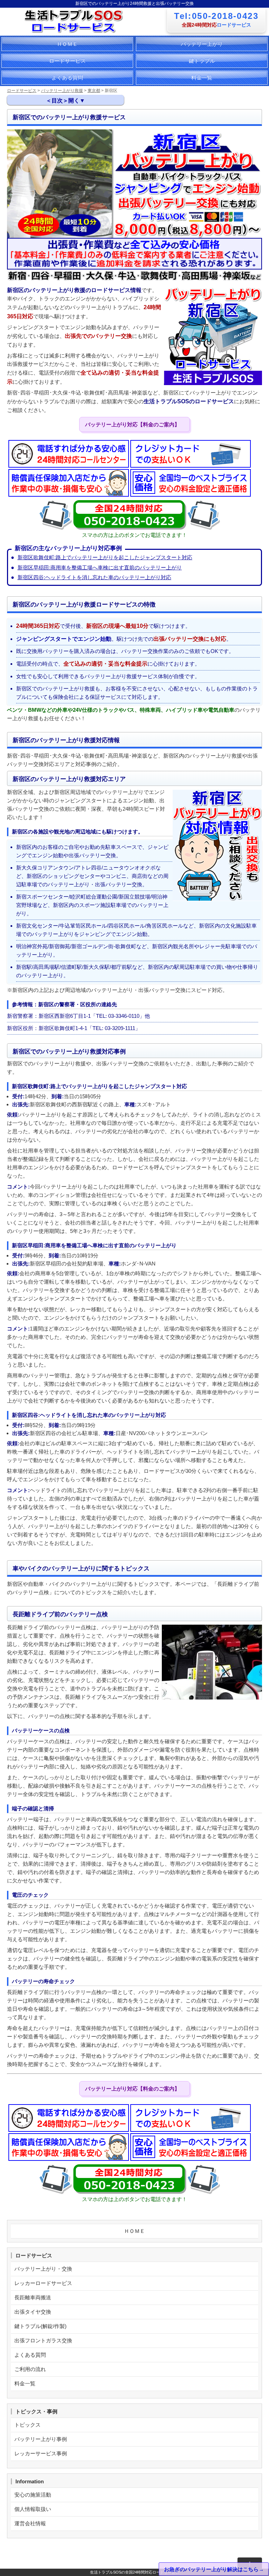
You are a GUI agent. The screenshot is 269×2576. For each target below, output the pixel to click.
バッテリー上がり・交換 (43, 2269)
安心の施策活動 (33, 2495)
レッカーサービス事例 (41, 2453)
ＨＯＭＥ (67, 44)
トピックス (27, 2425)
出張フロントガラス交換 (43, 2340)
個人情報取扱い (33, 2509)
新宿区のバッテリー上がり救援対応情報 (64, 143)
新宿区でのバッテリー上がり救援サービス (67, 118)
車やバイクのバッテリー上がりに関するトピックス (78, 179)
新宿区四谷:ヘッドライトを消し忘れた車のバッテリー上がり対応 (94, 577)
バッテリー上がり (202, 44)
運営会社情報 (30, 2523)
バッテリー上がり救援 (62, 91)
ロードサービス (67, 61)
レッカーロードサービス (43, 2283)
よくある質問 (67, 77)
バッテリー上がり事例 (41, 2439)
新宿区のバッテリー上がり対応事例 (63, 166)
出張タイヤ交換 (33, 2312)
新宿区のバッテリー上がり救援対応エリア (71, 153)
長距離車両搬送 (33, 2297)
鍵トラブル (202, 61)
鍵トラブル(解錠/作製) (40, 2326)
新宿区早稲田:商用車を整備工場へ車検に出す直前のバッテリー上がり (100, 567)
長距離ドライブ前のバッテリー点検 (63, 190)
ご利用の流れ (30, 2369)
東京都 (94, 91)
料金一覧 (202, 77)
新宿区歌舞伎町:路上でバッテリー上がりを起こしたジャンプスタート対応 (105, 557)
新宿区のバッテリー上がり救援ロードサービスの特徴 (80, 131)
